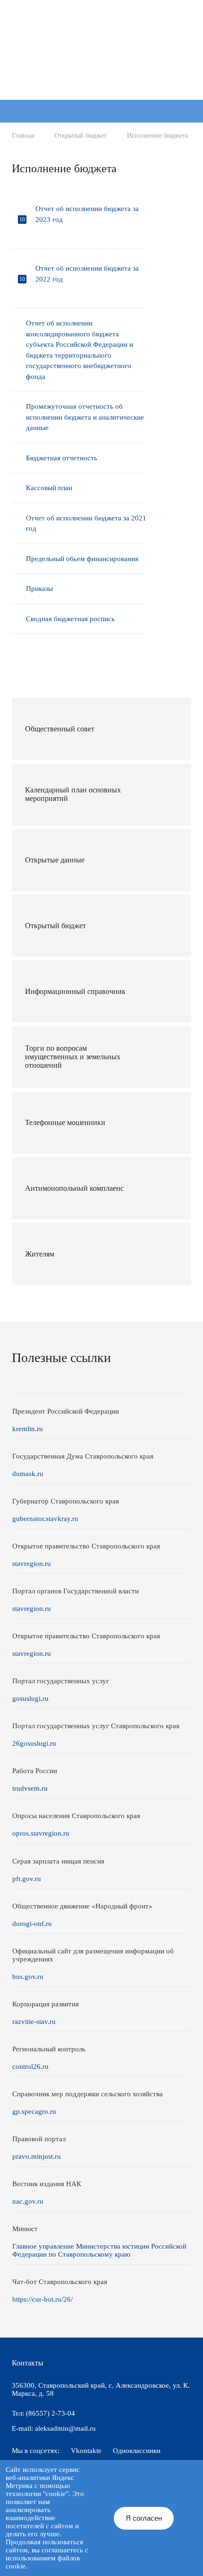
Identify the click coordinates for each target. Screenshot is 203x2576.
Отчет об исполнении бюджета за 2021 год (86, 523)
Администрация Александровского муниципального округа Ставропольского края (99, 60)
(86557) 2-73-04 (51, 2413)
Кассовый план (49, 488)
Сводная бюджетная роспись (70, 619)
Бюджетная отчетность (62, 458)
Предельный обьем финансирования (82, 559)
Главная (23, 136)
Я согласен (144, 2518)
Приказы (39, 589)
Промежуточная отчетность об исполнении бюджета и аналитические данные (85, 417)
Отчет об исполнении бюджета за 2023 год (87, 214)
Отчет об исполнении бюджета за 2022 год (87, 274)
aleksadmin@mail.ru (65, 2428)
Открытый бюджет (80, 136)
